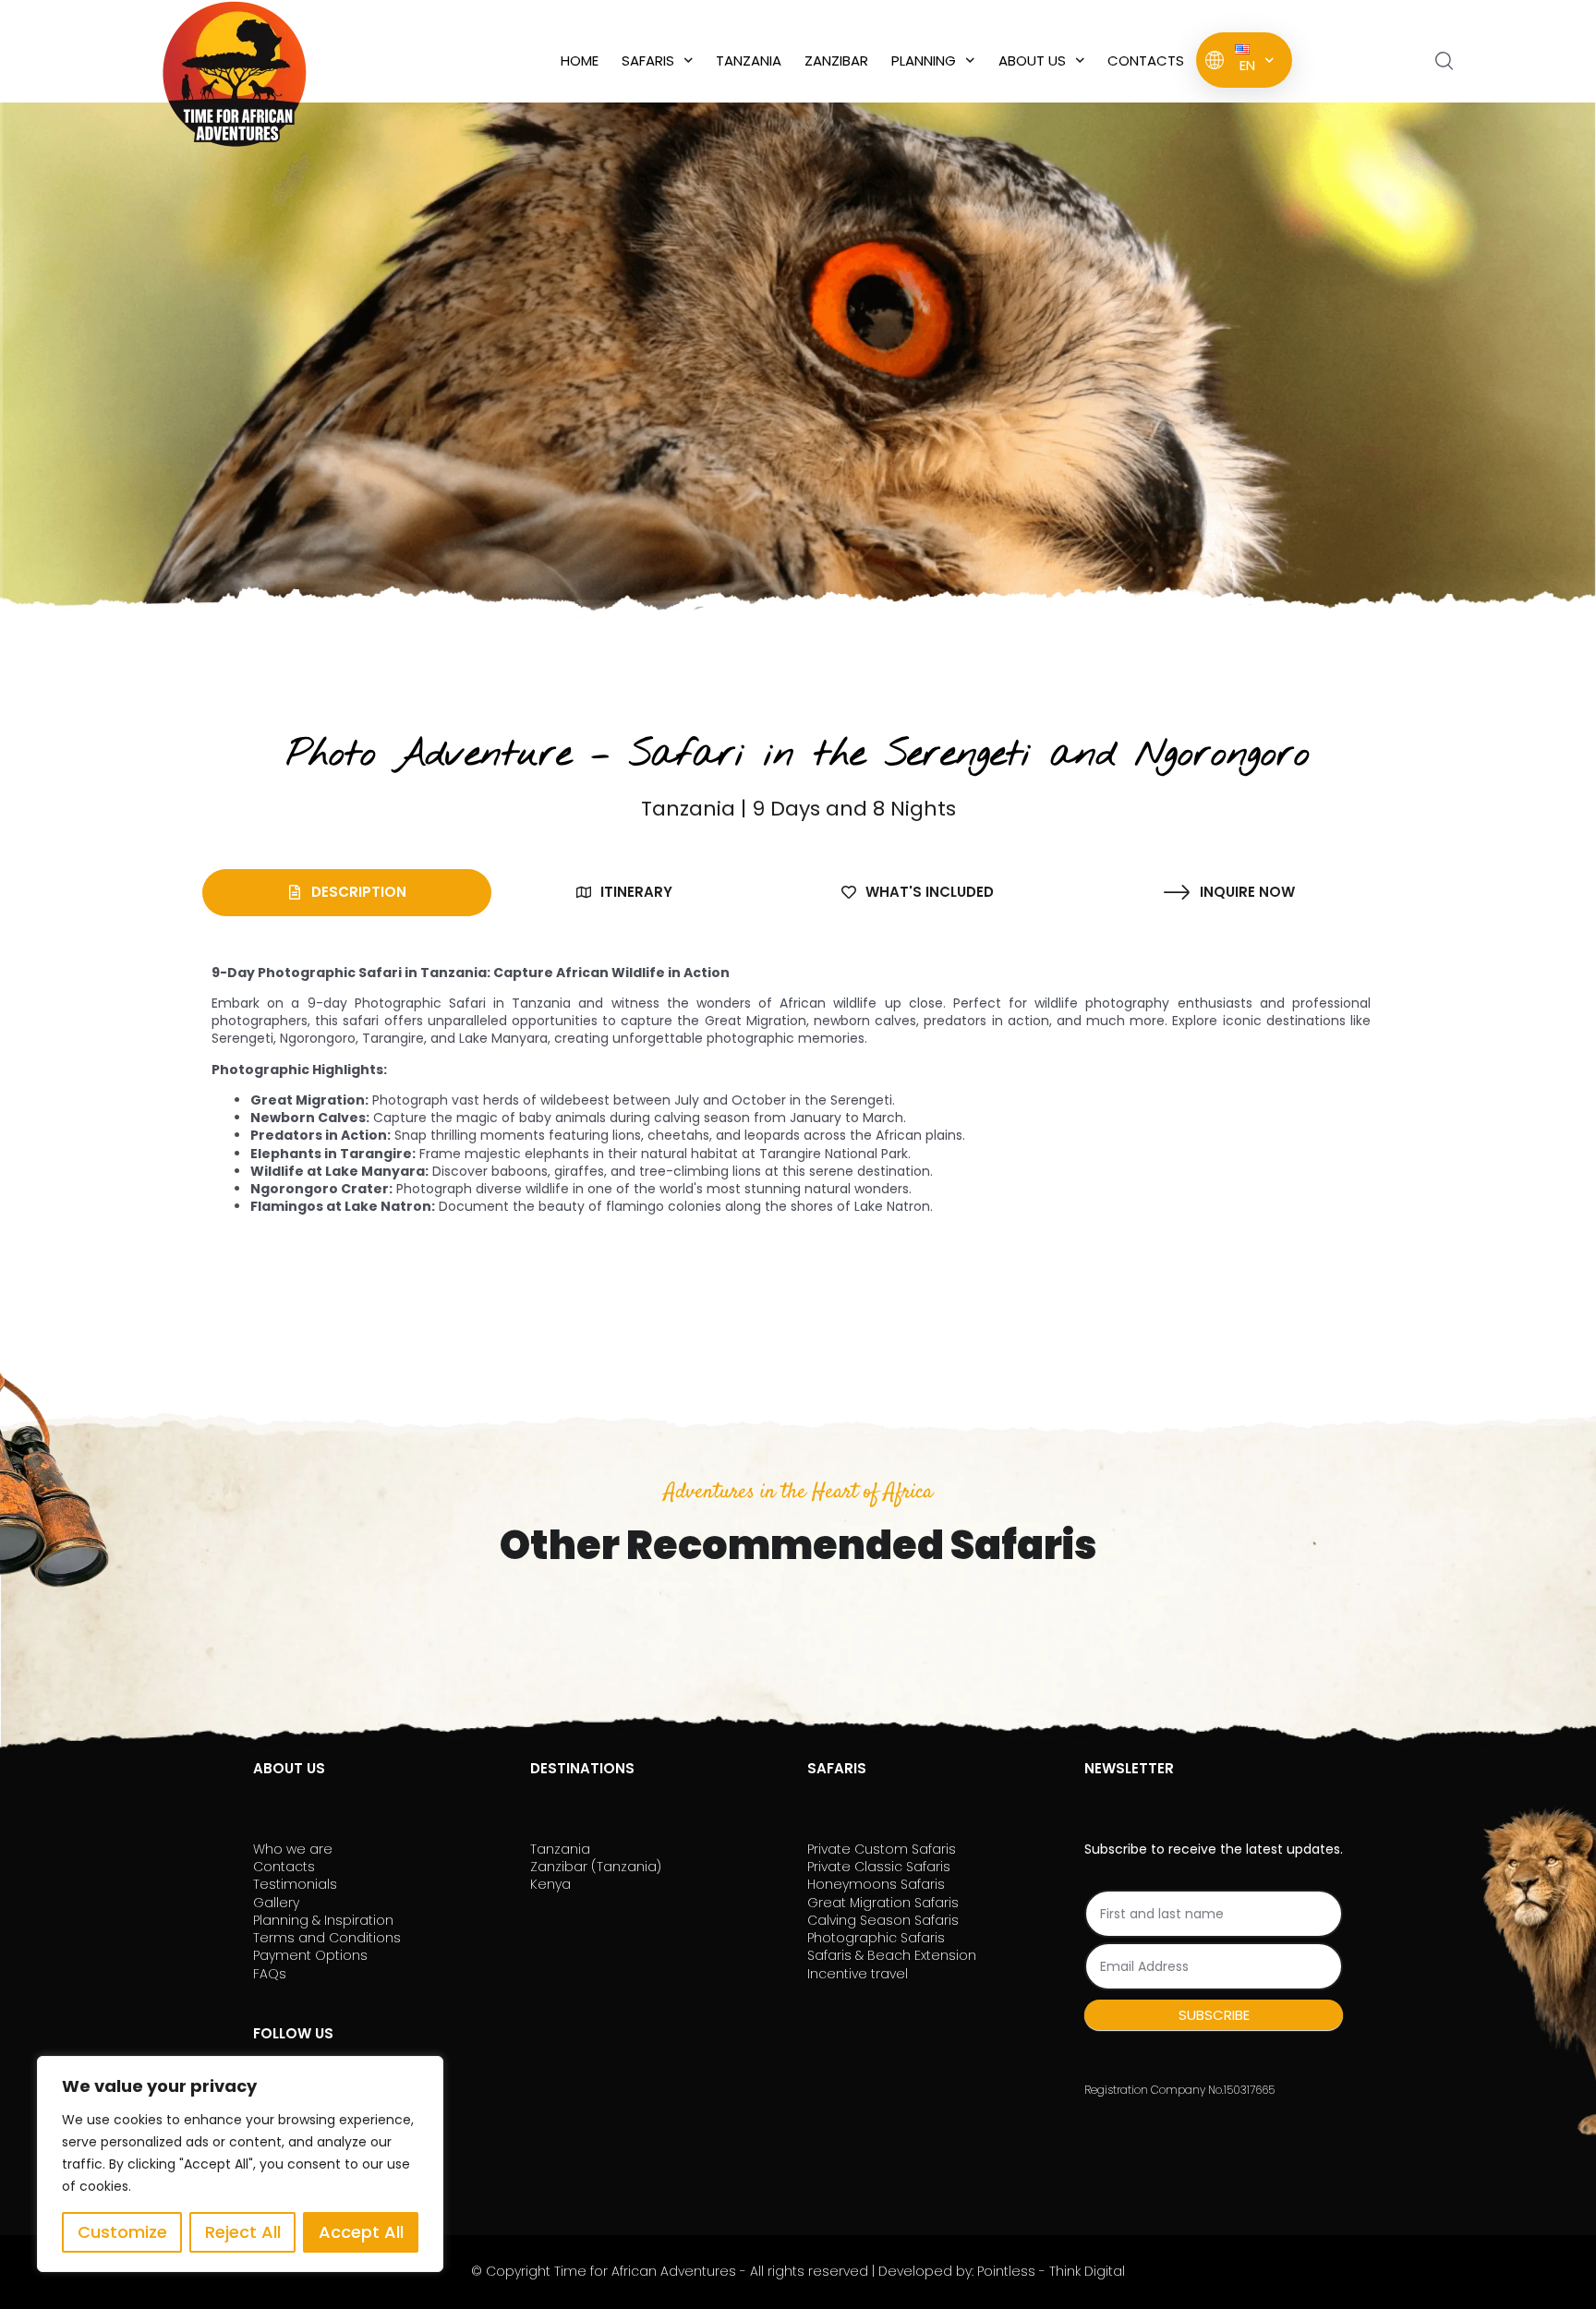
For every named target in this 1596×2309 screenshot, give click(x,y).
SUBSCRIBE (1214, 2015)
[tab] (347, 893)
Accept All (361, 2232)
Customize (122, 2232)
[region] (240, 2164)
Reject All (243, 2232)
